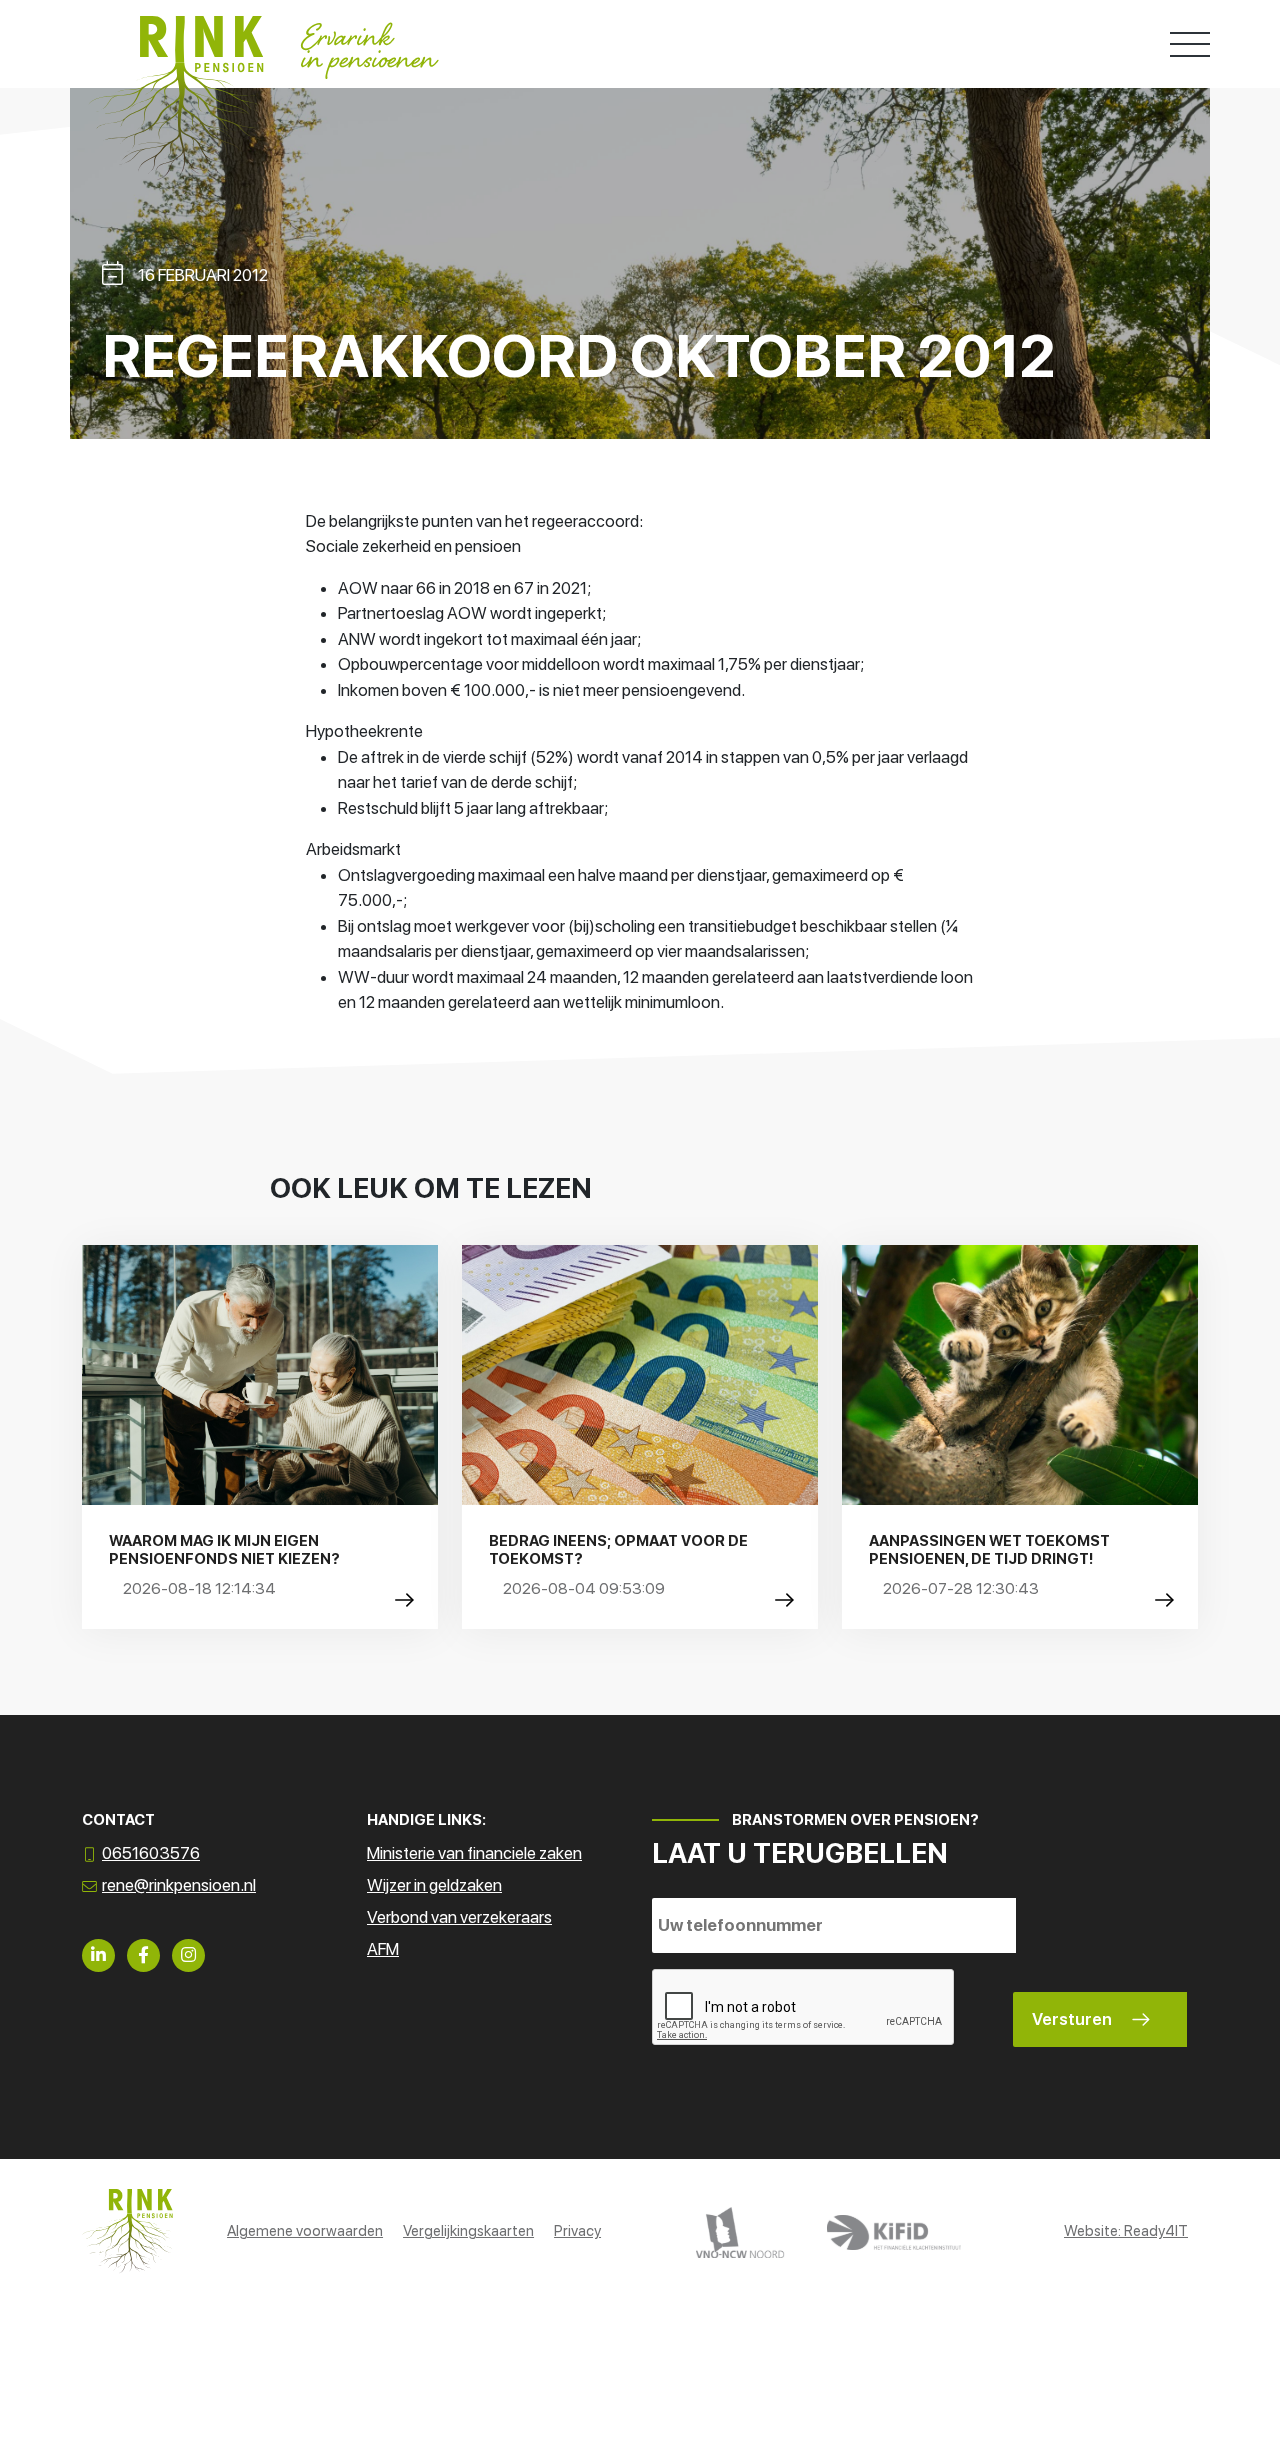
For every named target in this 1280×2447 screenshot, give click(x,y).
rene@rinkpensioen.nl (179, 1885)
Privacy (577, 2231)
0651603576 (151, 1853)
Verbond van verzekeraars (459, 1917)
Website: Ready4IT (1126, 2231)
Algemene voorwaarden (305, 2231)
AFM (383, 1949)
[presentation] (804, 2008)
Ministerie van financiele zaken (474, 1853)
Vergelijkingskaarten (468, 2231)
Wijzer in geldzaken (434, 1885)
